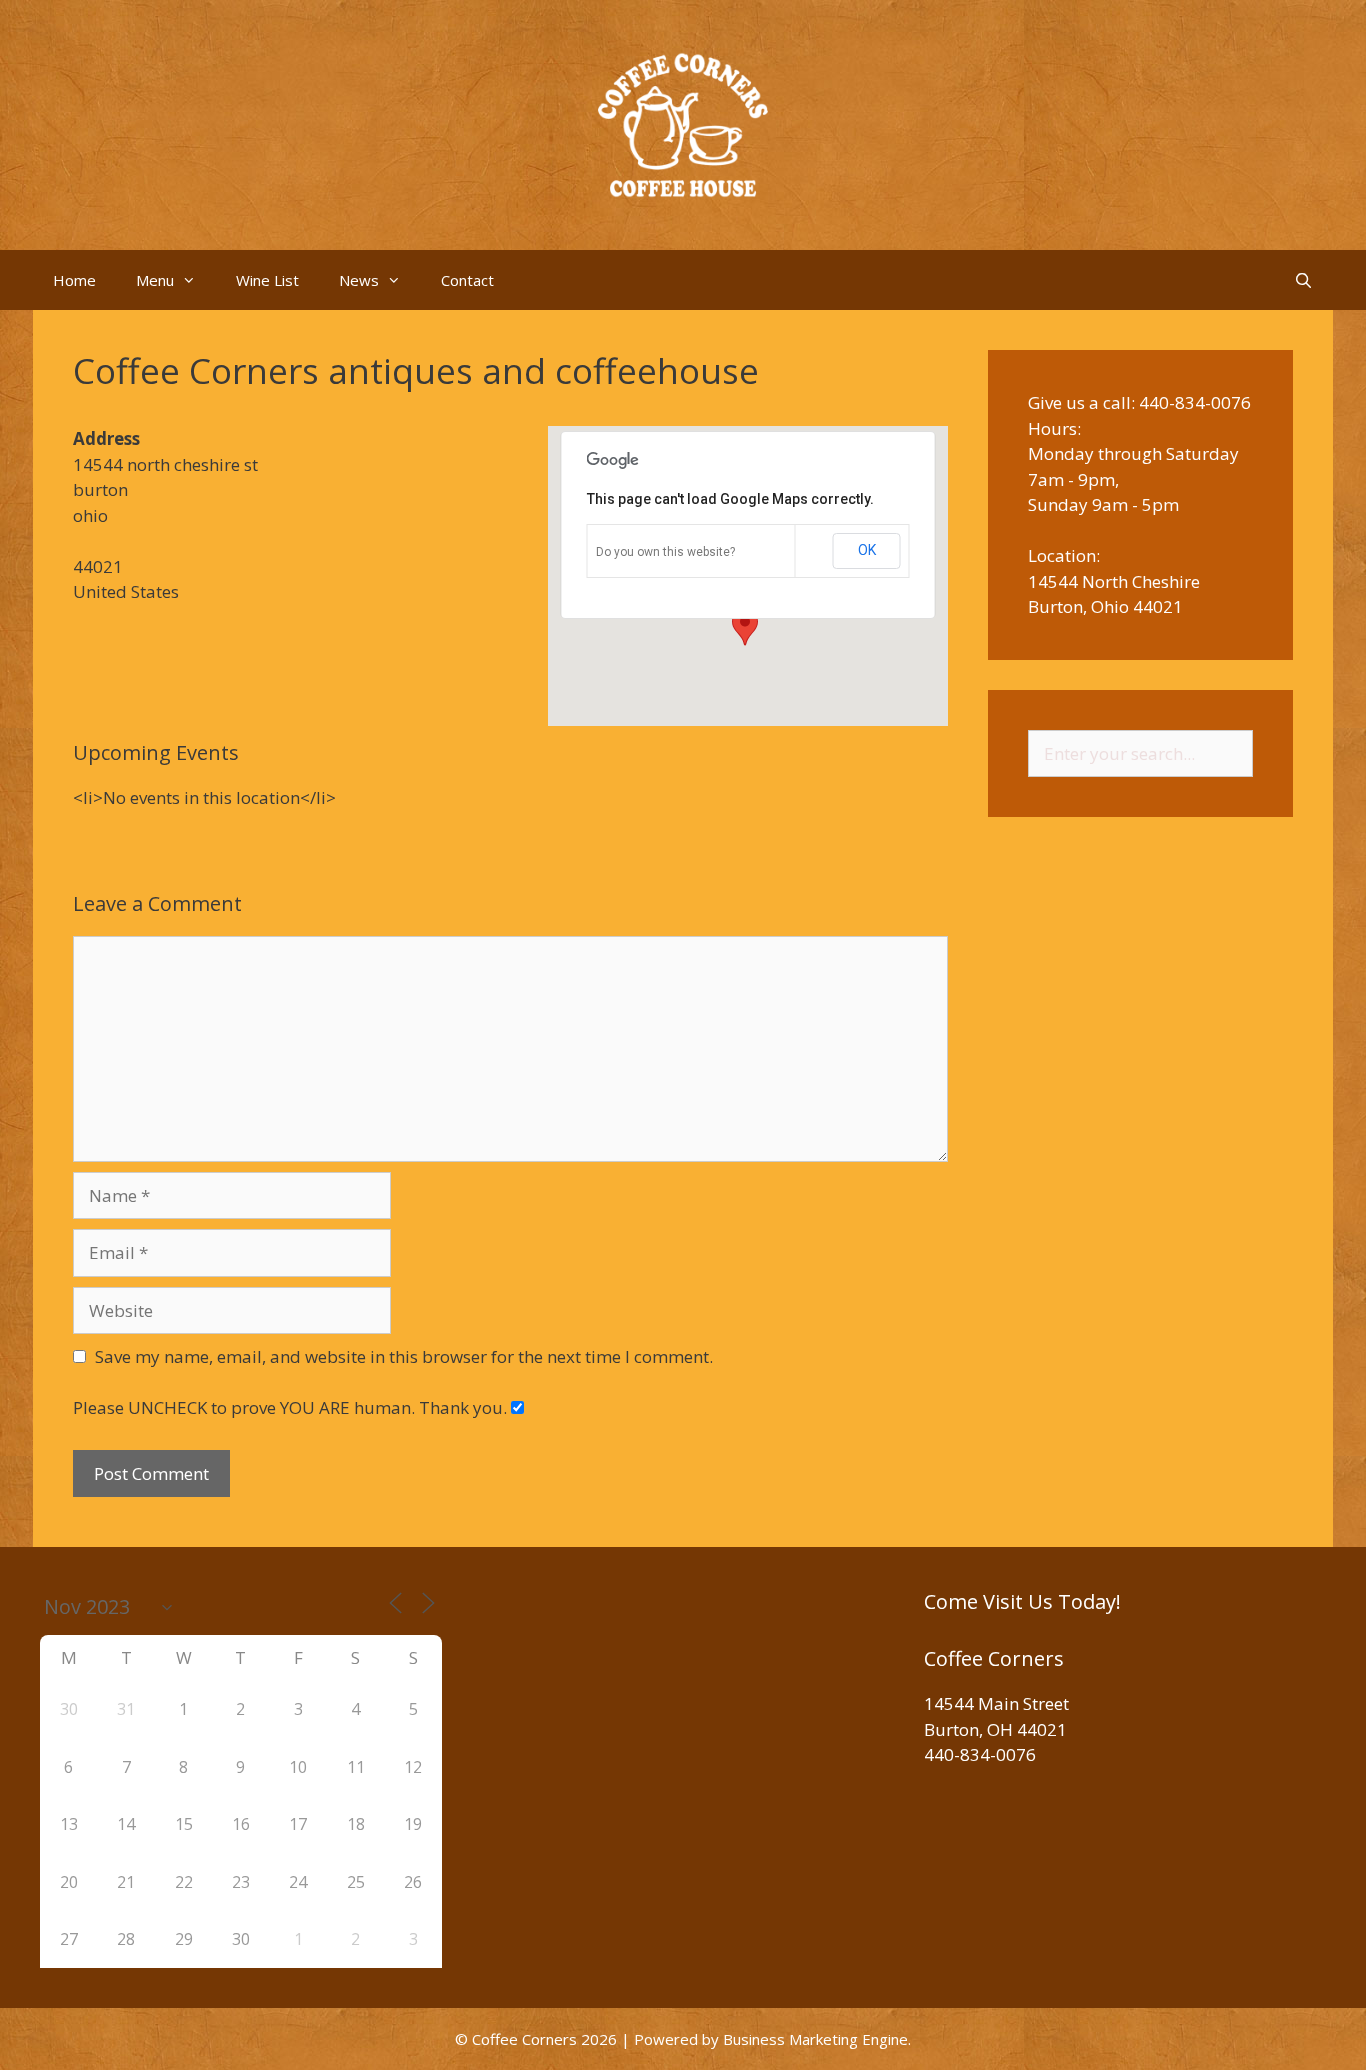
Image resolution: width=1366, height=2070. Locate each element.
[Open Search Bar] (1303, 280)
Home (74, 280)
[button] (745, 627)
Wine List (267, 280)
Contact (467, 280)
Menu (155, 280)
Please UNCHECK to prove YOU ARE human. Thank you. (292, 1407)
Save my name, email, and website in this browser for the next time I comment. (404, 1356)
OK (867, 550)
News (359, 280)
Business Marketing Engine (815, 2039)
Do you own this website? (665, 552)
